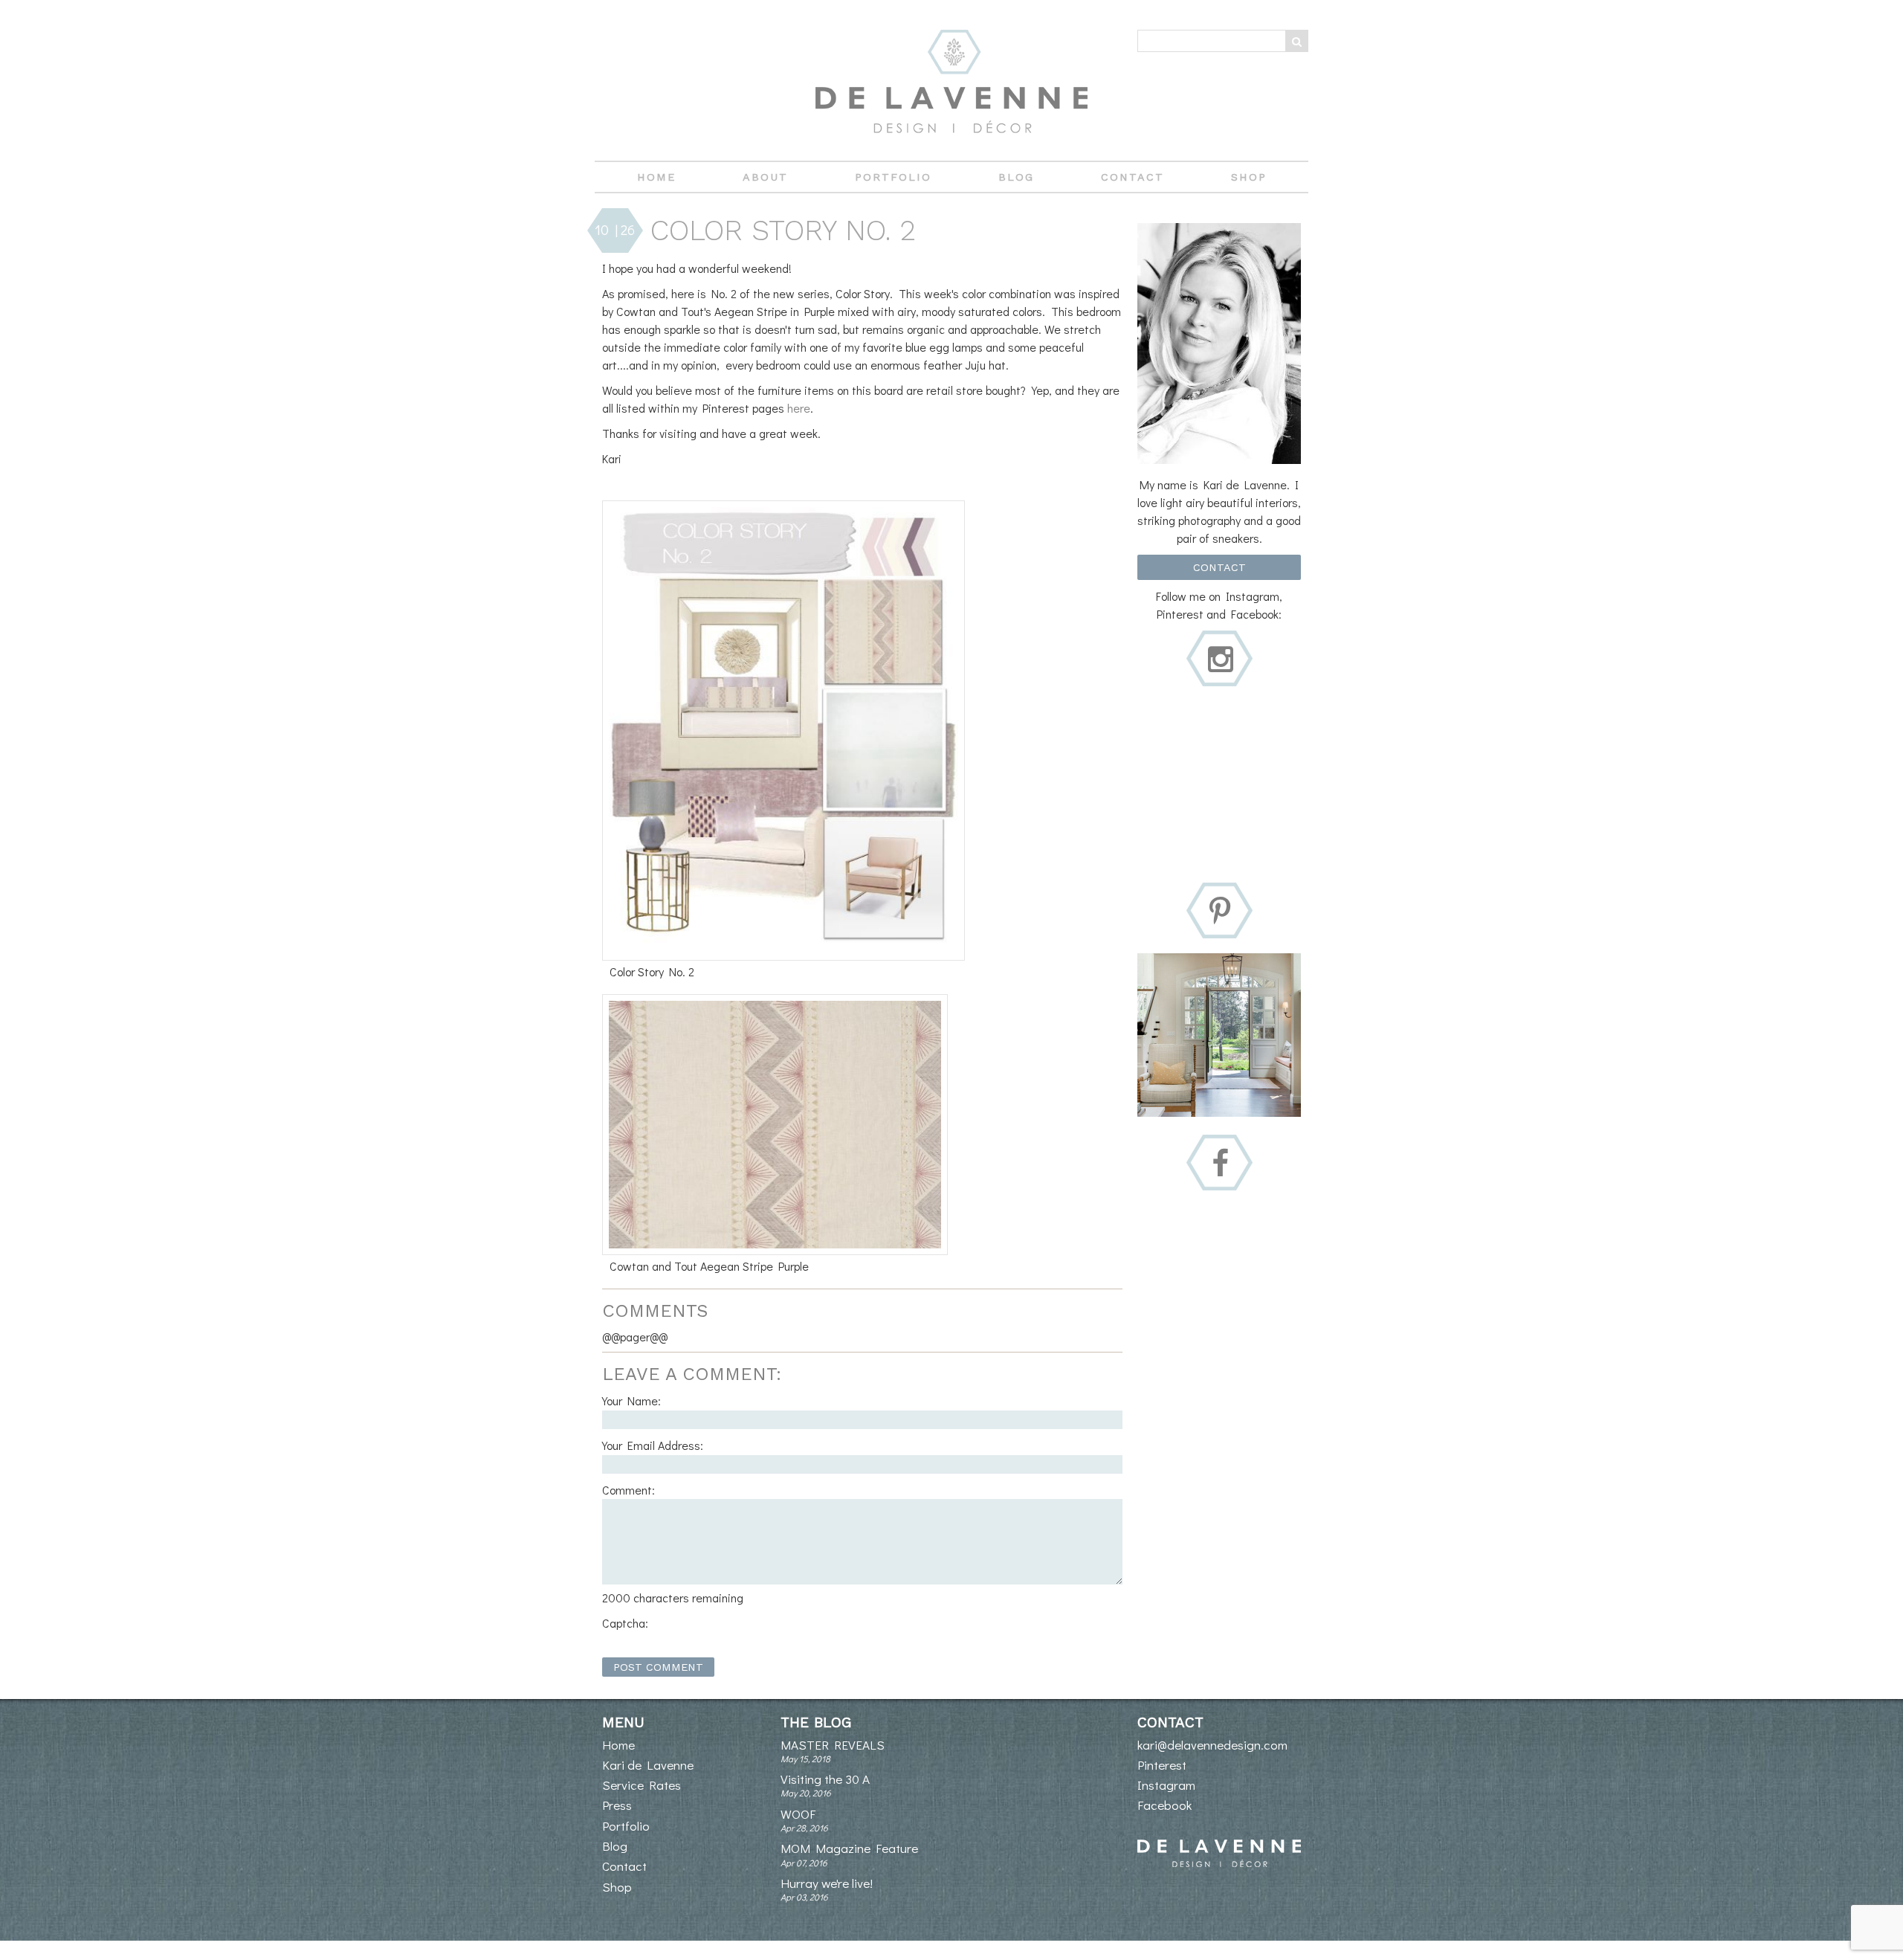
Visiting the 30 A (825, 1779)
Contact (1133, 177)
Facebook (1164, 1805)
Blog (1016, 177)
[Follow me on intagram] (1221, 660)
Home (656, 177)
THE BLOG (816, 1722)
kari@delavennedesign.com (1212, 1745)
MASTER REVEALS (833, 1745)
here (799, 408)
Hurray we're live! (827, 1883)
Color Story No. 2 (783, 230)
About (765, 177)
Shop (1249, 177)
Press (617, 1805)
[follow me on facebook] (1220, 1164)
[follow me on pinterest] (1220, 912)
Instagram (1166, 1785)
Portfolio (893, 177)
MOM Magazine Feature (849, 1848)
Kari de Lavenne (648, 1765)
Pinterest (1162, 1765)
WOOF (798, 1814)
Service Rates (642, 1785)
